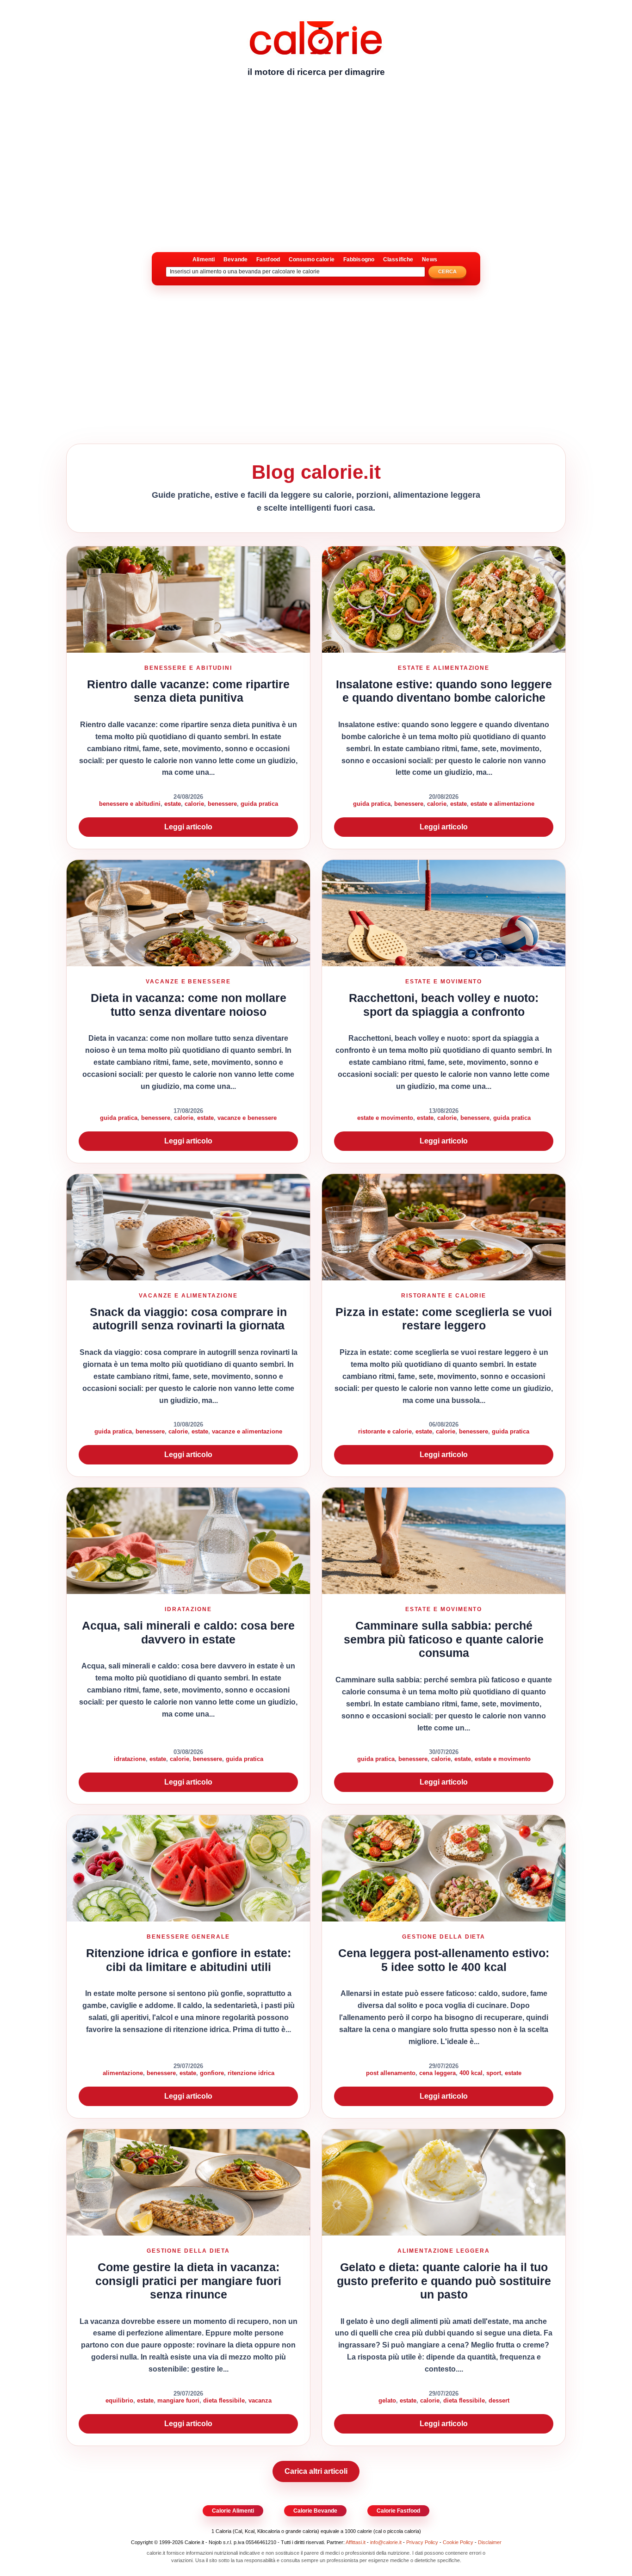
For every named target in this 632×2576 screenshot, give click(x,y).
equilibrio (119, 2400)
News (429, 259)
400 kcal (471, 2073)
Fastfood (268, 259)
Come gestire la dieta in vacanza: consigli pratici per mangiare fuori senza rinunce (188, 2281)
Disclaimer (490, 2542)
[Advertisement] (316, 155)
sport (494, 2073)
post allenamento (391, 2073)
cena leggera (437, 2073)
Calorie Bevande (315, 2511)
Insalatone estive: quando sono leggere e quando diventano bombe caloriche (444, 691)
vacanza (260, 2400)
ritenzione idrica (251, 2073)
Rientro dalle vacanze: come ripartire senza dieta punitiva (188, 691)
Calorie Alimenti (233, 2511)
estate (173, 804)
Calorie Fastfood (398, 2511)
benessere (222, 804)
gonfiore (212, 2073)
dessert (499, 2400)
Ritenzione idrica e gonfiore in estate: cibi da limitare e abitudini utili (189, 1960)
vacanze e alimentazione (247, 1431)
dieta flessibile (224, 2400)
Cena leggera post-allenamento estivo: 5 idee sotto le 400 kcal (444, 1960)
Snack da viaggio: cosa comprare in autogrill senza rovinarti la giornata (188, 1319)
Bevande (235, 259)
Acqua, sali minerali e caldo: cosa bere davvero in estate (188, 1632)
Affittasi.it (356, 2542)
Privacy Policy (422, 2542)
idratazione (130, 1759)
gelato (387, 2400)
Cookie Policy (458, 2542)
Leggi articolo (188, 827)
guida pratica (259, 804)
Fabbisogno (359, 259)
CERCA (448, 272)
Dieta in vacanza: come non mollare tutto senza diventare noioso (189, 1005)
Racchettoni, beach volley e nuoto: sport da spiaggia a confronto (444, 1005)
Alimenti (204, 259)
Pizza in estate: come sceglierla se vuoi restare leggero (444, 1319)
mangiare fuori (178, 2400)
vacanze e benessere (247, 1118)
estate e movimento (385, 1118)
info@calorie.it (386, 2542)
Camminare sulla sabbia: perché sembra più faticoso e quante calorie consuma (444, 1639)
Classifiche (398, 259)
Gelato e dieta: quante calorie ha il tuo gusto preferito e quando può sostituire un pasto (444, 2281)
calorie (194, 804)
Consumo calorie (312, 259)
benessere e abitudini (130, 804)
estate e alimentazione (502, 804)
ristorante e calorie (385, 1431)
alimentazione (123, 2073)
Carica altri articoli (316, 2471)
